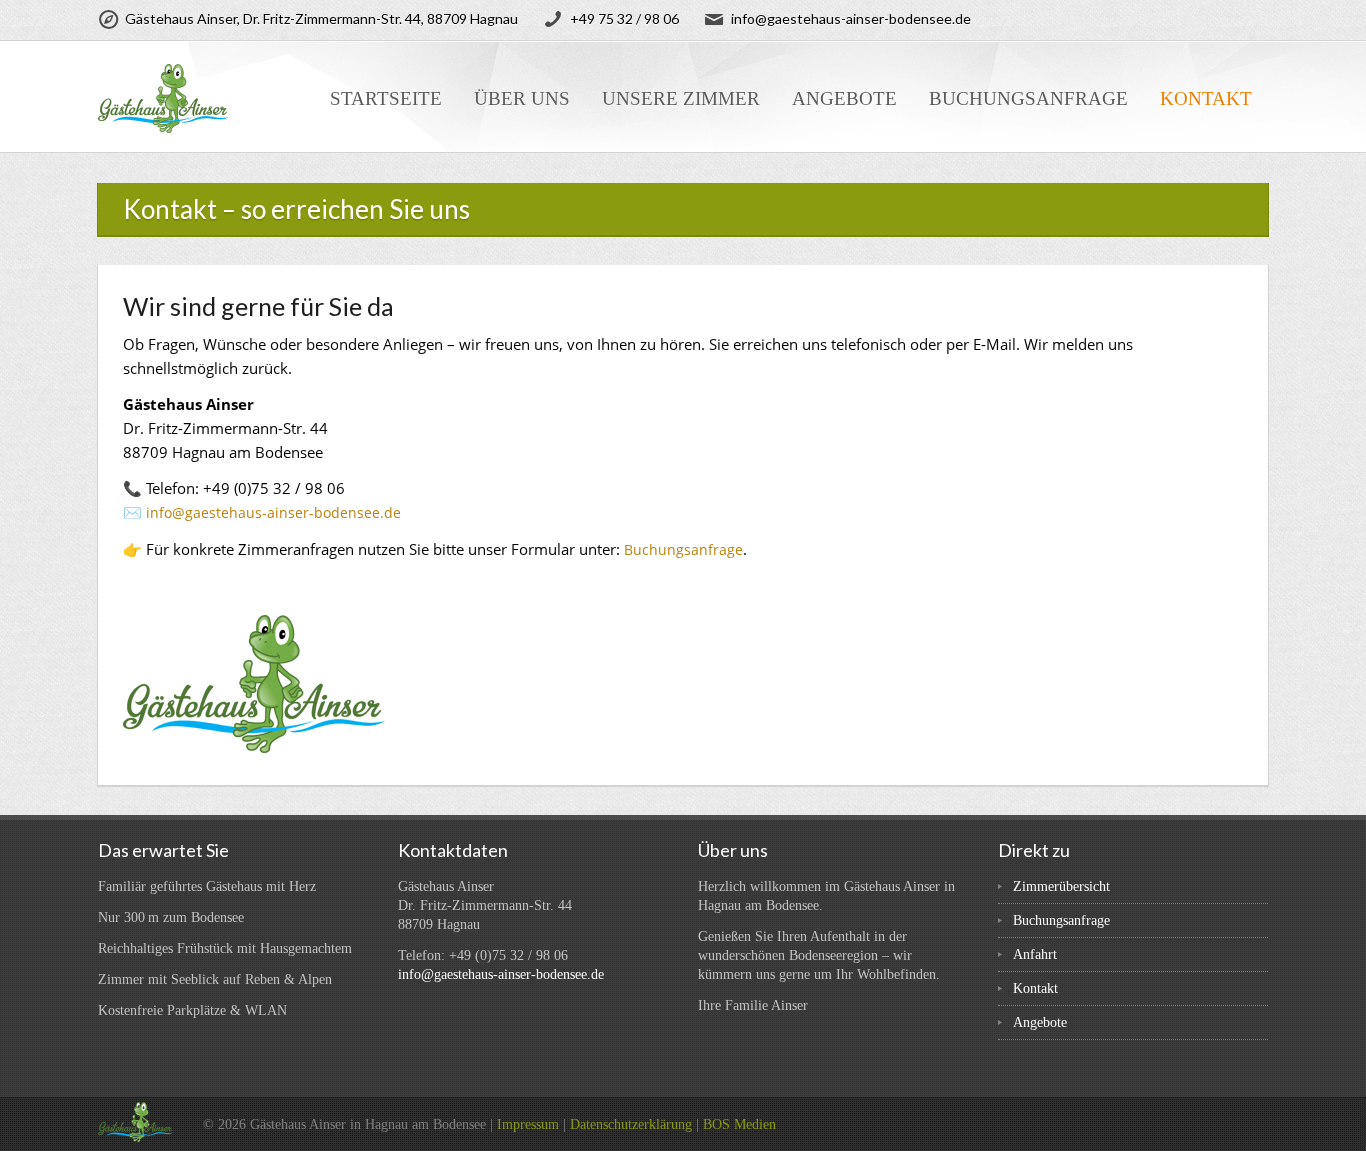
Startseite (386, 98)
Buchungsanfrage (1028, 98)
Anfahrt (1035, 954)
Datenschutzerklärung (631, 1124)
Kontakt (1206, 98)
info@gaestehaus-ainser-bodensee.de (273, 512)
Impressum (528, 1124)
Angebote (844, 98)
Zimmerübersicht (1061, 886)
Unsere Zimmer (681, 98)
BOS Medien (739, 1124)
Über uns (522, 98)
